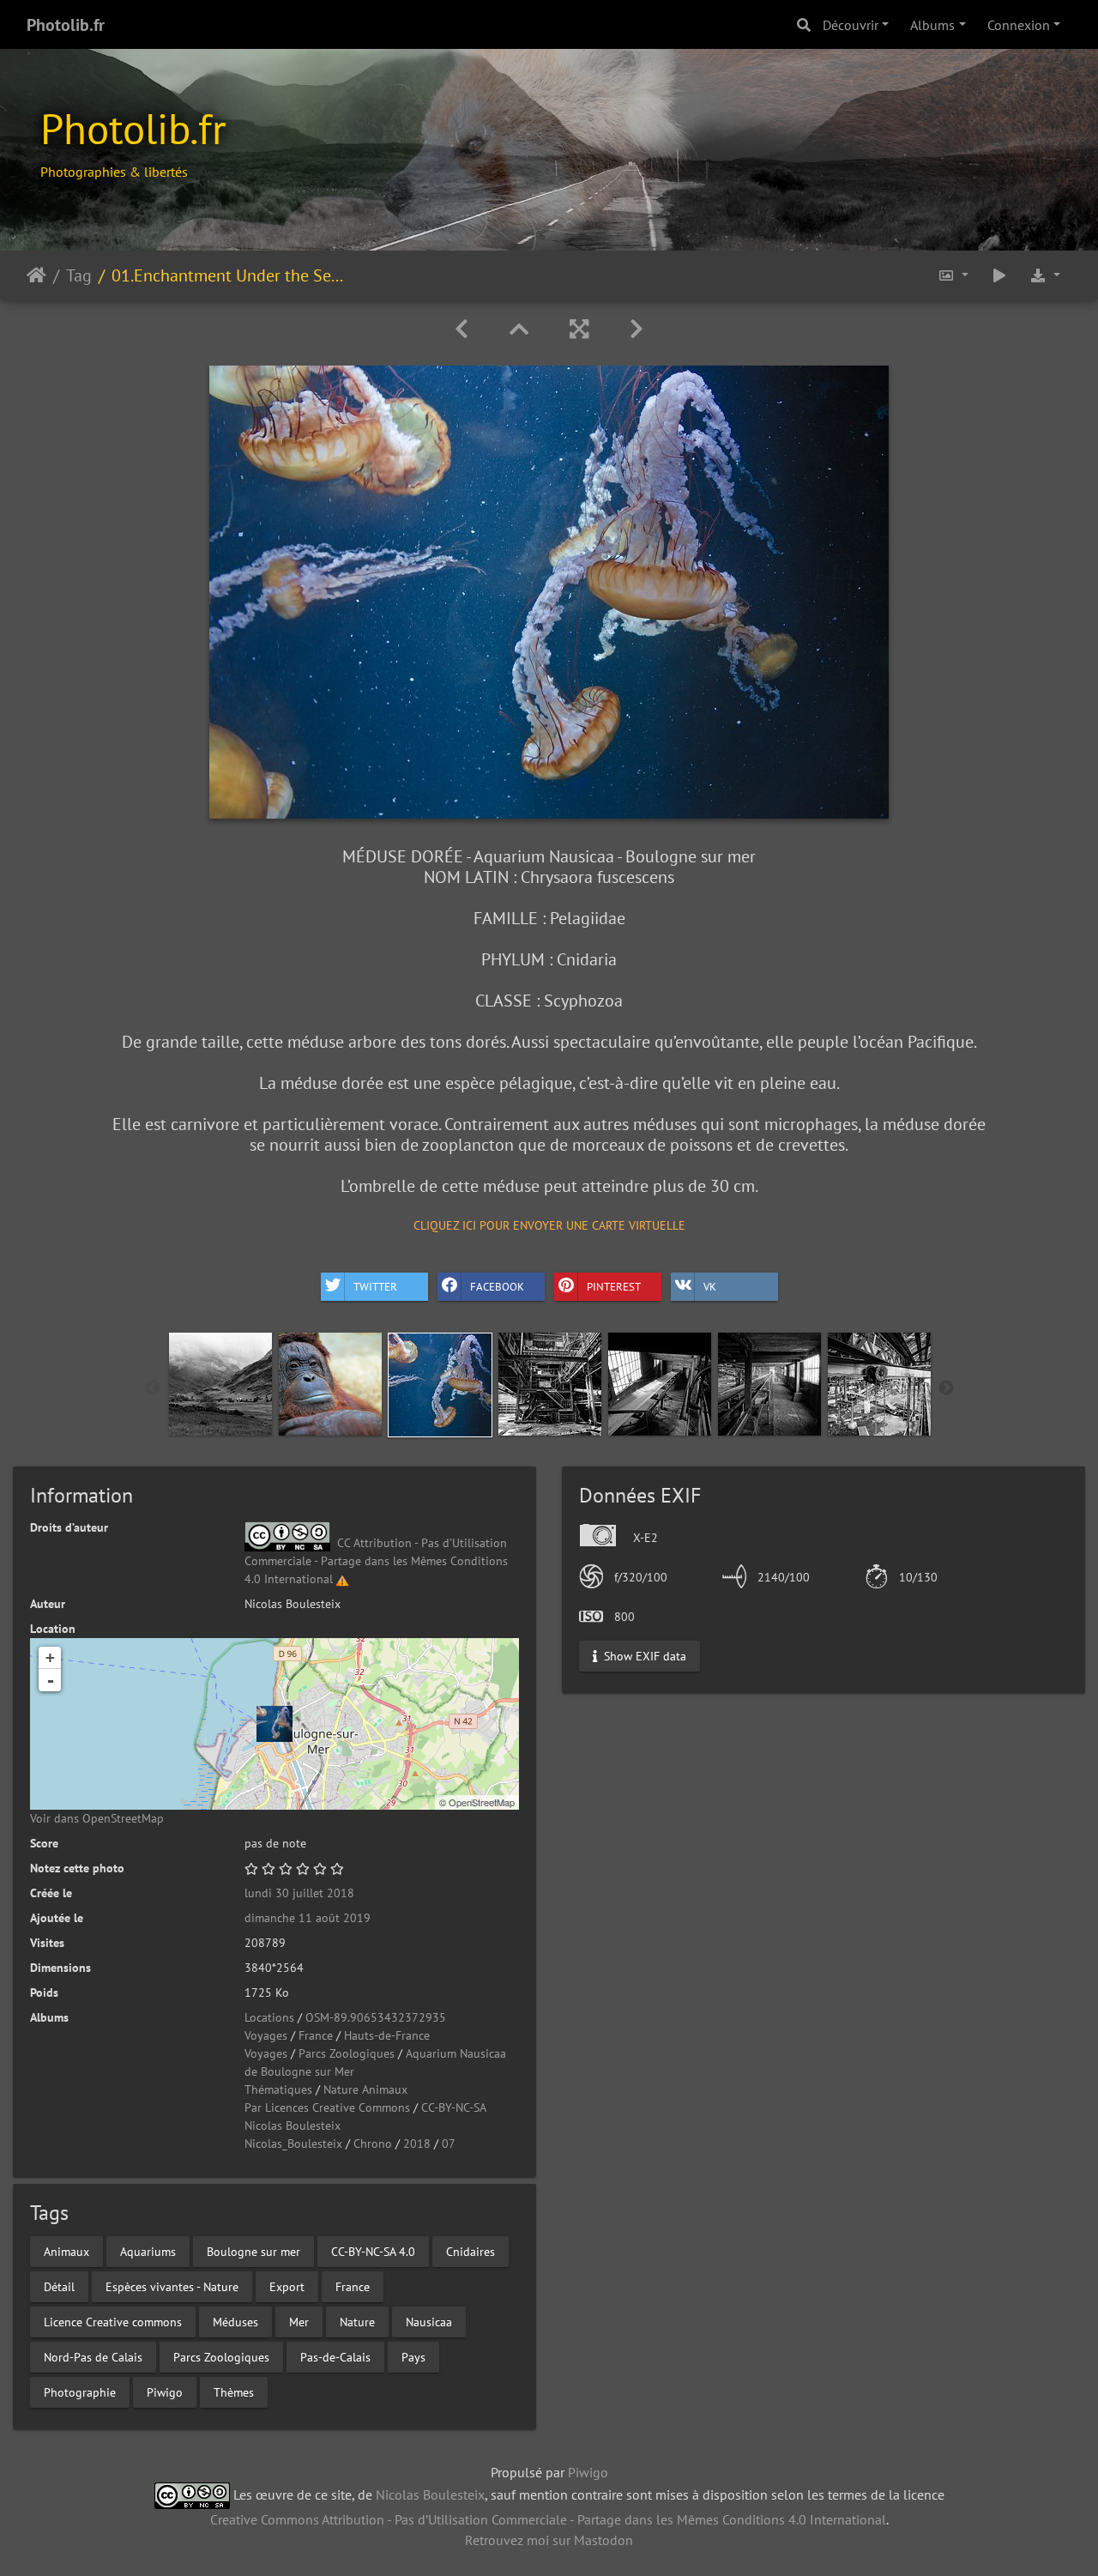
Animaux (66, 2251)
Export (287, 2286)
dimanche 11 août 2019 (308, 1918)
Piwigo (165, 2392)
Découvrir (851, 25)
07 (449, 2144)
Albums (932, 25)
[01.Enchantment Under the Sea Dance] (274, 1724)
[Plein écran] (579, 329)
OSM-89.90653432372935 (376, 2017)
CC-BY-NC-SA (454, 2107)
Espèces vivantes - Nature (172, 2286)
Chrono (373, 2144)
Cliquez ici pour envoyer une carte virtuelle (549, 1225)
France (316, 2035)
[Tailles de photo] (953, 275)
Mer (299, 2321)
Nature (357, 2321)
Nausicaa (429, 2321)
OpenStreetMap (482, 1802)
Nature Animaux (365, 2089)
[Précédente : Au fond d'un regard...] (462, 329)
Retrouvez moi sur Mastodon (549, 2540)
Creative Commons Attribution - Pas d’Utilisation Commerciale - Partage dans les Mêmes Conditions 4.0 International (548, 2519)
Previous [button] (153, 1388)
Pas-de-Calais (335, 2356)
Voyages (266, 2035)
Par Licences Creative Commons (327, 2107)
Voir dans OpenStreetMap (97, 1818)
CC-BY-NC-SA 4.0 (373, 2251)
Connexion (1019, 25)
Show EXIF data (643, 1655)
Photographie (80, 2392)
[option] (220, 1384)
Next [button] (946, 1388)
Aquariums (148, 2251)
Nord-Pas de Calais (93, 2356)
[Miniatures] (519, 329)
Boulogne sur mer (253, 2251)
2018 (417, 2144)
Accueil (36, 275)
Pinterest (614, 1287)
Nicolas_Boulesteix (293, 2144)
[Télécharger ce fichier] (1045, 275)
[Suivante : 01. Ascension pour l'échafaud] (636, 329)
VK (710, 1287)
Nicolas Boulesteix (293, 2126)
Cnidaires (471, 2251)
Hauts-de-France (387, 2035)
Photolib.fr (66, 25)
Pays (413, 2356)
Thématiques (278, 2089)
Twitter (375, 1287)
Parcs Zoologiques (347, 2053)
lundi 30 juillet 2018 (299, 1893)
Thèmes (234, 2392)
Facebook (497, 1287)
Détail (59, 2286)
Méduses (235, 2321)
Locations (269, 2017)
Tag (79, 275)
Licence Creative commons (113, 2321)
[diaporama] (999, 275)
